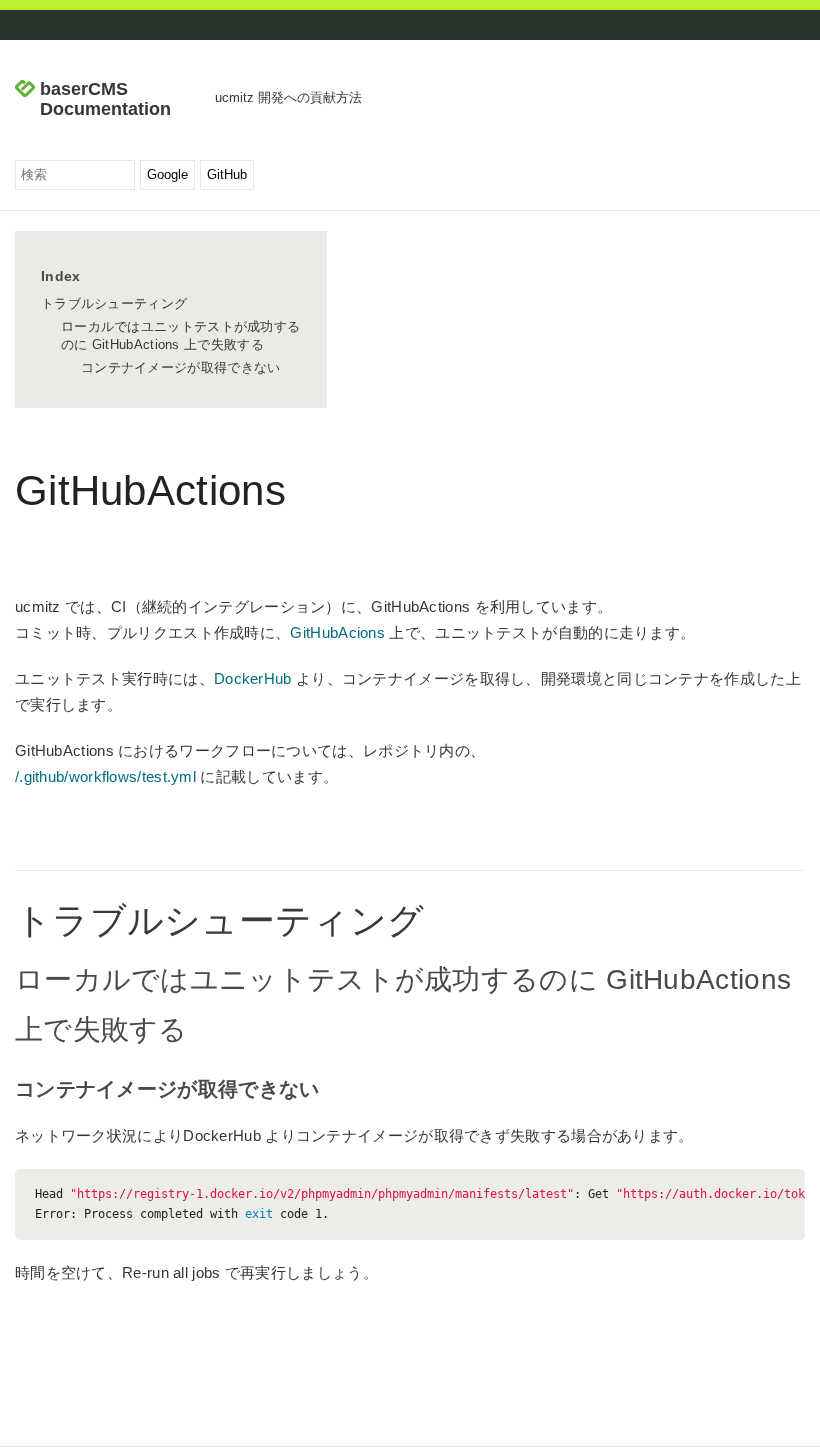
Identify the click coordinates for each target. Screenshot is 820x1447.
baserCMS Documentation (105, 99)
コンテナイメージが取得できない (181, 367)
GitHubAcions (337, 632)
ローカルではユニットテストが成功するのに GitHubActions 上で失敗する (180, 335)
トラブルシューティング (114, 303)
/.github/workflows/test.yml (105, 776)
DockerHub (253, 678)
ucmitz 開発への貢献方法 (288, 97)
